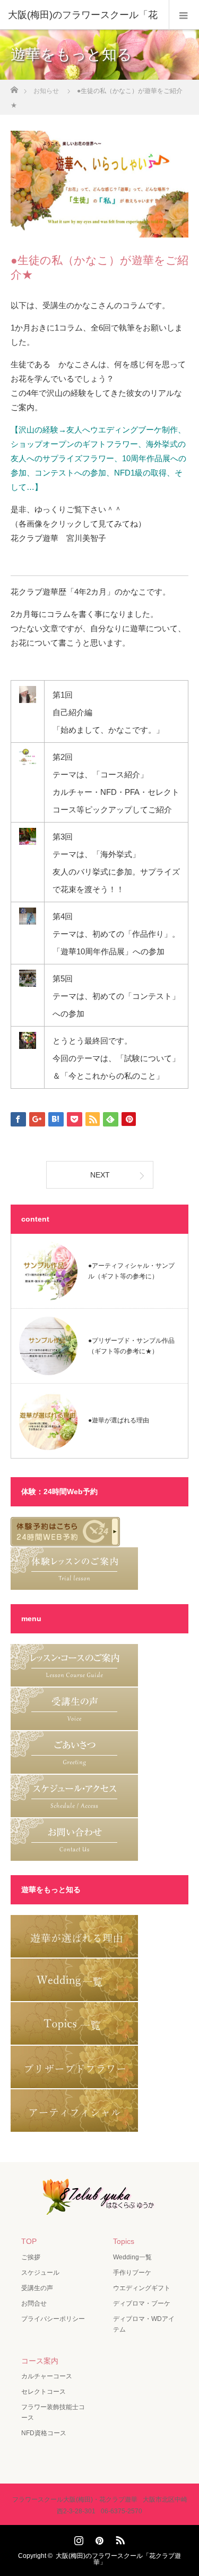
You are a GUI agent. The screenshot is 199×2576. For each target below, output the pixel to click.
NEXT (100, 1175)
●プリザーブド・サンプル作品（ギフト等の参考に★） (131, 1346)
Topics (124, 2241)
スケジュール (40, 2273)
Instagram (77, 2538)
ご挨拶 (31, 2257)
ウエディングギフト (142, 2288)
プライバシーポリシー (53, 2319)
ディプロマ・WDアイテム (144, 2324)
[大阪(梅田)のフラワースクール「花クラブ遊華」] (100, 2207)
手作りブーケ (132, 2273)
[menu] (184, 15)
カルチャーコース (47, 2376)
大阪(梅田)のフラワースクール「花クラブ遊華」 (118, 2559)
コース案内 (40, 2361)
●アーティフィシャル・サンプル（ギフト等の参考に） (131, 1271)
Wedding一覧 (132, 2257)
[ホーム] (14, 87)
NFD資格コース (44, 2433)
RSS (119, 2538)
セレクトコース (44, 2392)
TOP (29, 2241)
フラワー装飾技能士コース (53, 2412)
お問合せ (34, 2303)
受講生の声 (37, 2288)
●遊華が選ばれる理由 (119, 1421)
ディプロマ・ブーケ (142, 2303)
